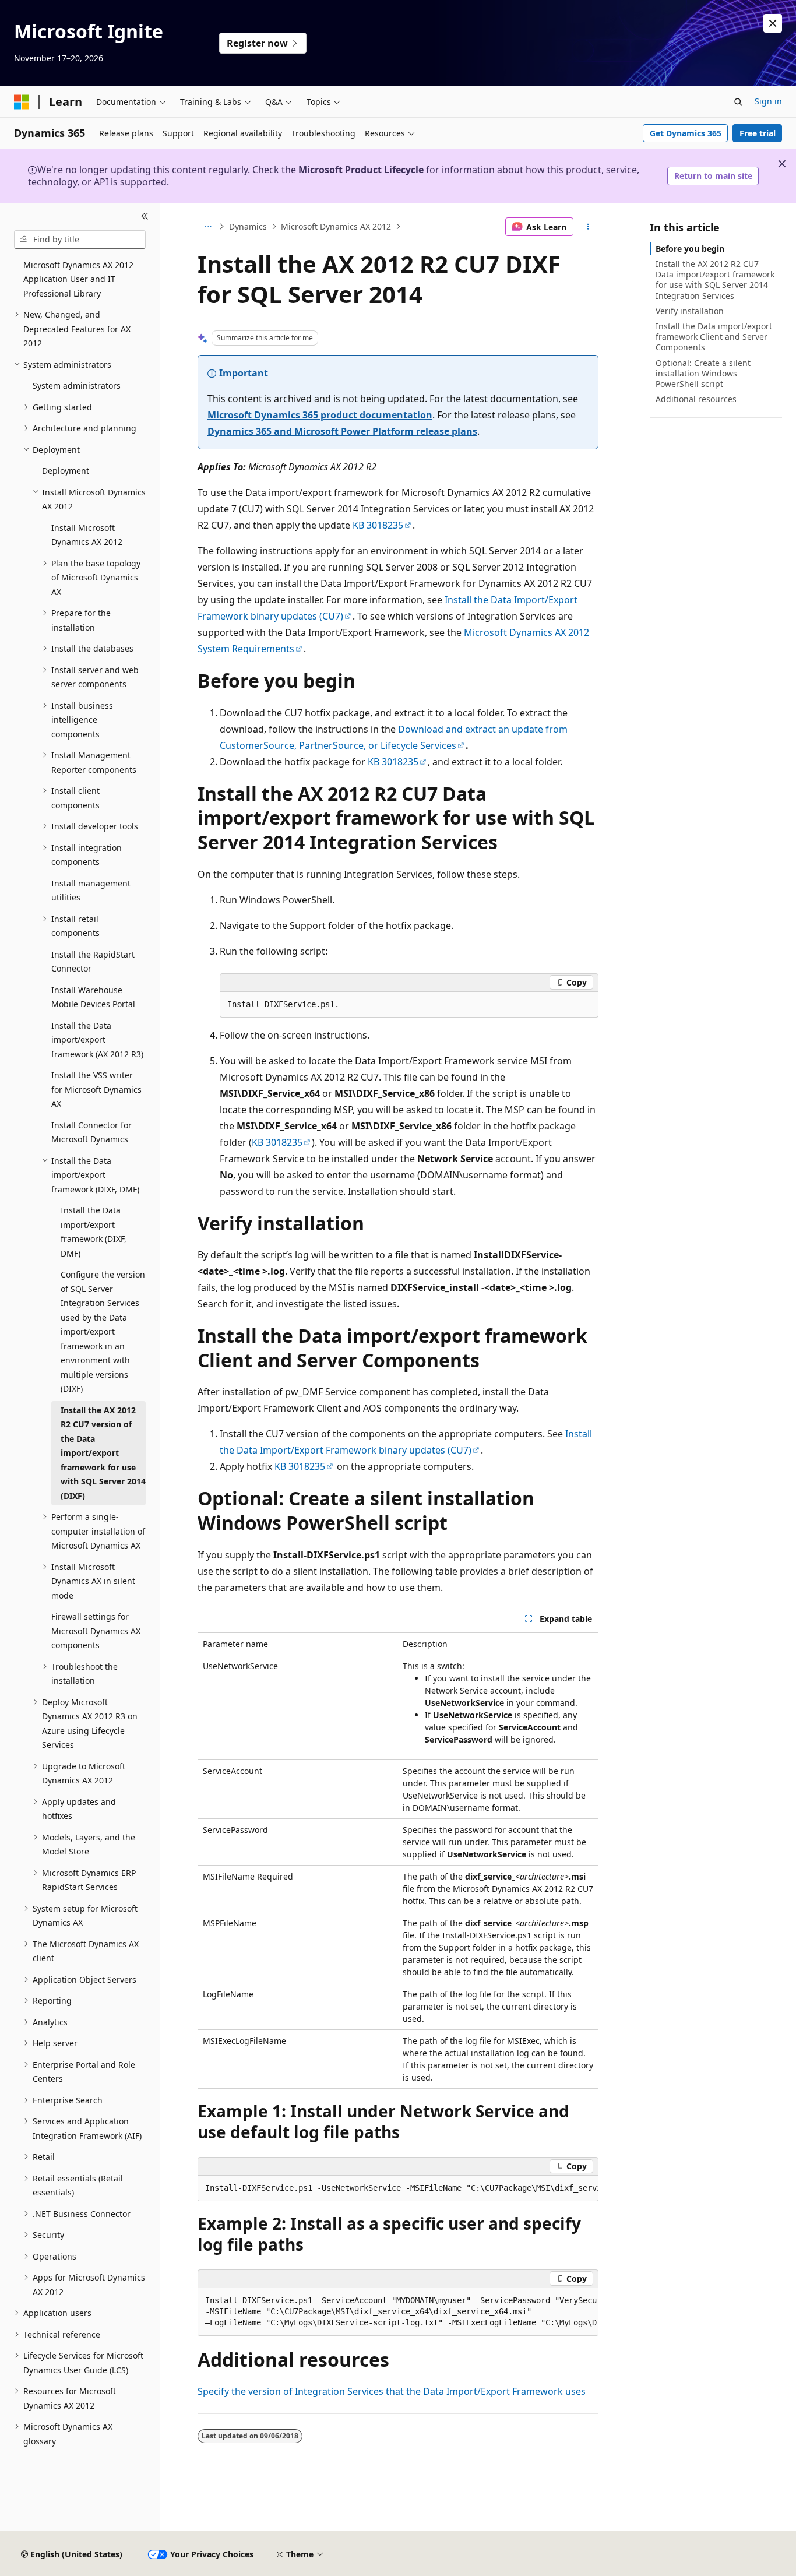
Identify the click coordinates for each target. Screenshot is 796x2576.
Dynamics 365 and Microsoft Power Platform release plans (342, 431)
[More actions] (588, 227)
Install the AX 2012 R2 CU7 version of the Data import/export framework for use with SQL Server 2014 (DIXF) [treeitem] (103, 1453)
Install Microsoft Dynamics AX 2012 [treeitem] (87, 535)
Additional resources (696, 399)
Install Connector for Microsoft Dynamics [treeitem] (91, 1132)
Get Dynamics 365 (686, 133)
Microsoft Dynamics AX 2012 (336, 226)
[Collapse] (145, 217)
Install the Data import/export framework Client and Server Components (714, 337)
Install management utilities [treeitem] (91, 891)
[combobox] (80, 240)
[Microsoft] (22, 102)
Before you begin (690, 249)
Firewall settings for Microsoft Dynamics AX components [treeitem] (96, 1631)
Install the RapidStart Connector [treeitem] (93, 962)
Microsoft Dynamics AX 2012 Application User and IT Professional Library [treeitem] (78, 279)
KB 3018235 (378, 525)
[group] (398, 2188)
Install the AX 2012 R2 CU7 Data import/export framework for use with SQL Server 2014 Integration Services (715, 280)
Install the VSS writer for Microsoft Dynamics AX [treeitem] (96, 1089)
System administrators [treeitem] (77, 386)
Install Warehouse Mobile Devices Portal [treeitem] (93, 997)
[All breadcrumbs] (208, 227)
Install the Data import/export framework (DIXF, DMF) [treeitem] (94, 1232)
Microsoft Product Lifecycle (361, 170)
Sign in (768, 101)
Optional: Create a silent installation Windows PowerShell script (703, 373)
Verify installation (690, 311)
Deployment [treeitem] (66, 471)
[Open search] (738, 102)
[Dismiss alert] (773, 23)
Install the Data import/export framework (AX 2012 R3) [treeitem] (97, 1040)
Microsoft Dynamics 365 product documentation (320, 415)
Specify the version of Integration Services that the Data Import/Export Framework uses (392, 2391)
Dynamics (248, 226)
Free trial (758, 133)
